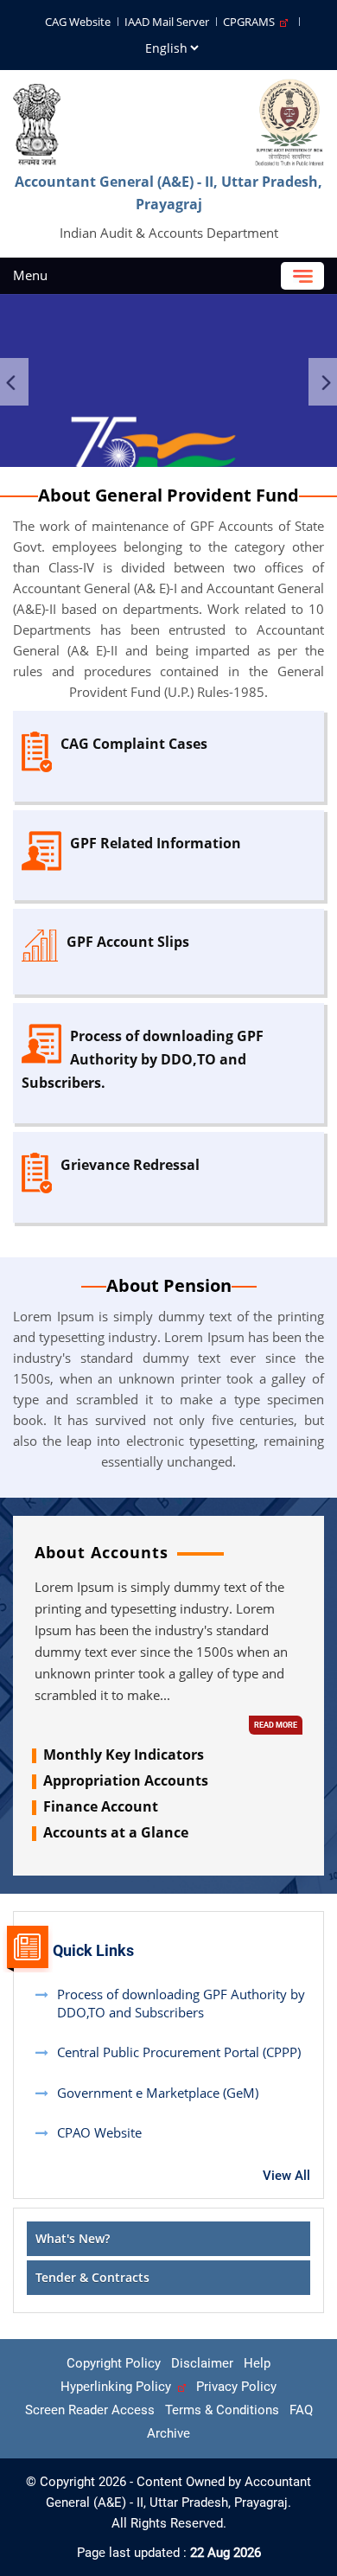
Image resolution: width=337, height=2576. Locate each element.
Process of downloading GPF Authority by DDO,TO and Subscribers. (143, 1059)
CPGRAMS (251, 22)
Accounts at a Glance (116, 1832)
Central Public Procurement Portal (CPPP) (179, 2052)
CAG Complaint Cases (134, 744)
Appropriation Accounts (126, 1780)
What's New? (73, 2238)
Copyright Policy (114, 2363)
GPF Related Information (156, 843)
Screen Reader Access (90, 2410)
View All (286, 2176)
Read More (276, 1725)
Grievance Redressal (130, 1165)
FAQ (301, 2410)
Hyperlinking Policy (119, 2387)
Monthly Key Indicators (124, 1755)
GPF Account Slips (128, 942)
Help (257, 2363)
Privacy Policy (236, 2387)
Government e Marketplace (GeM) (158, 2093)
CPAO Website (99, 2132)
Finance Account (101, 1806)
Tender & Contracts (92, 2277)
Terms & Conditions (222, 2410)
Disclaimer (202, 2363)
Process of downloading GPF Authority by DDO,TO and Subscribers (181, 2003)
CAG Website (78, 22)
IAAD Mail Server (167, 22)
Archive (168, 2433)
